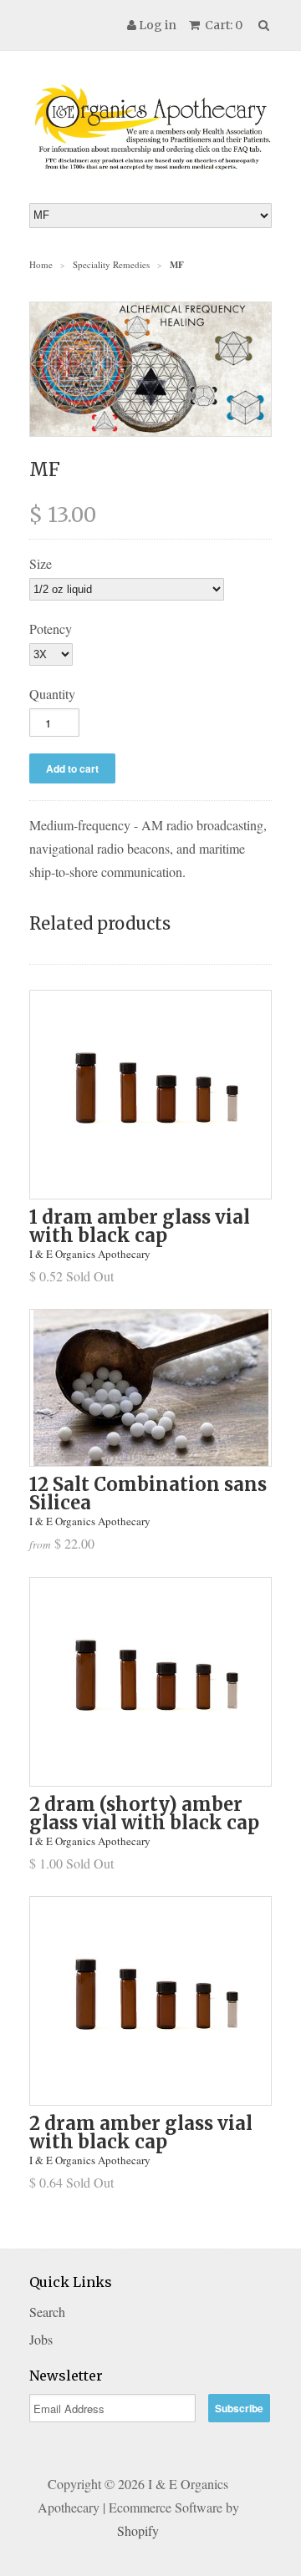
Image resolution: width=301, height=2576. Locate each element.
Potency (51, 629)
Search (47, 2312)
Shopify (138, 2530)
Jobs (41, 2339)
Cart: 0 (222, 25)
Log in (158, 25)
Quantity (52, 694)
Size (41, 563)
